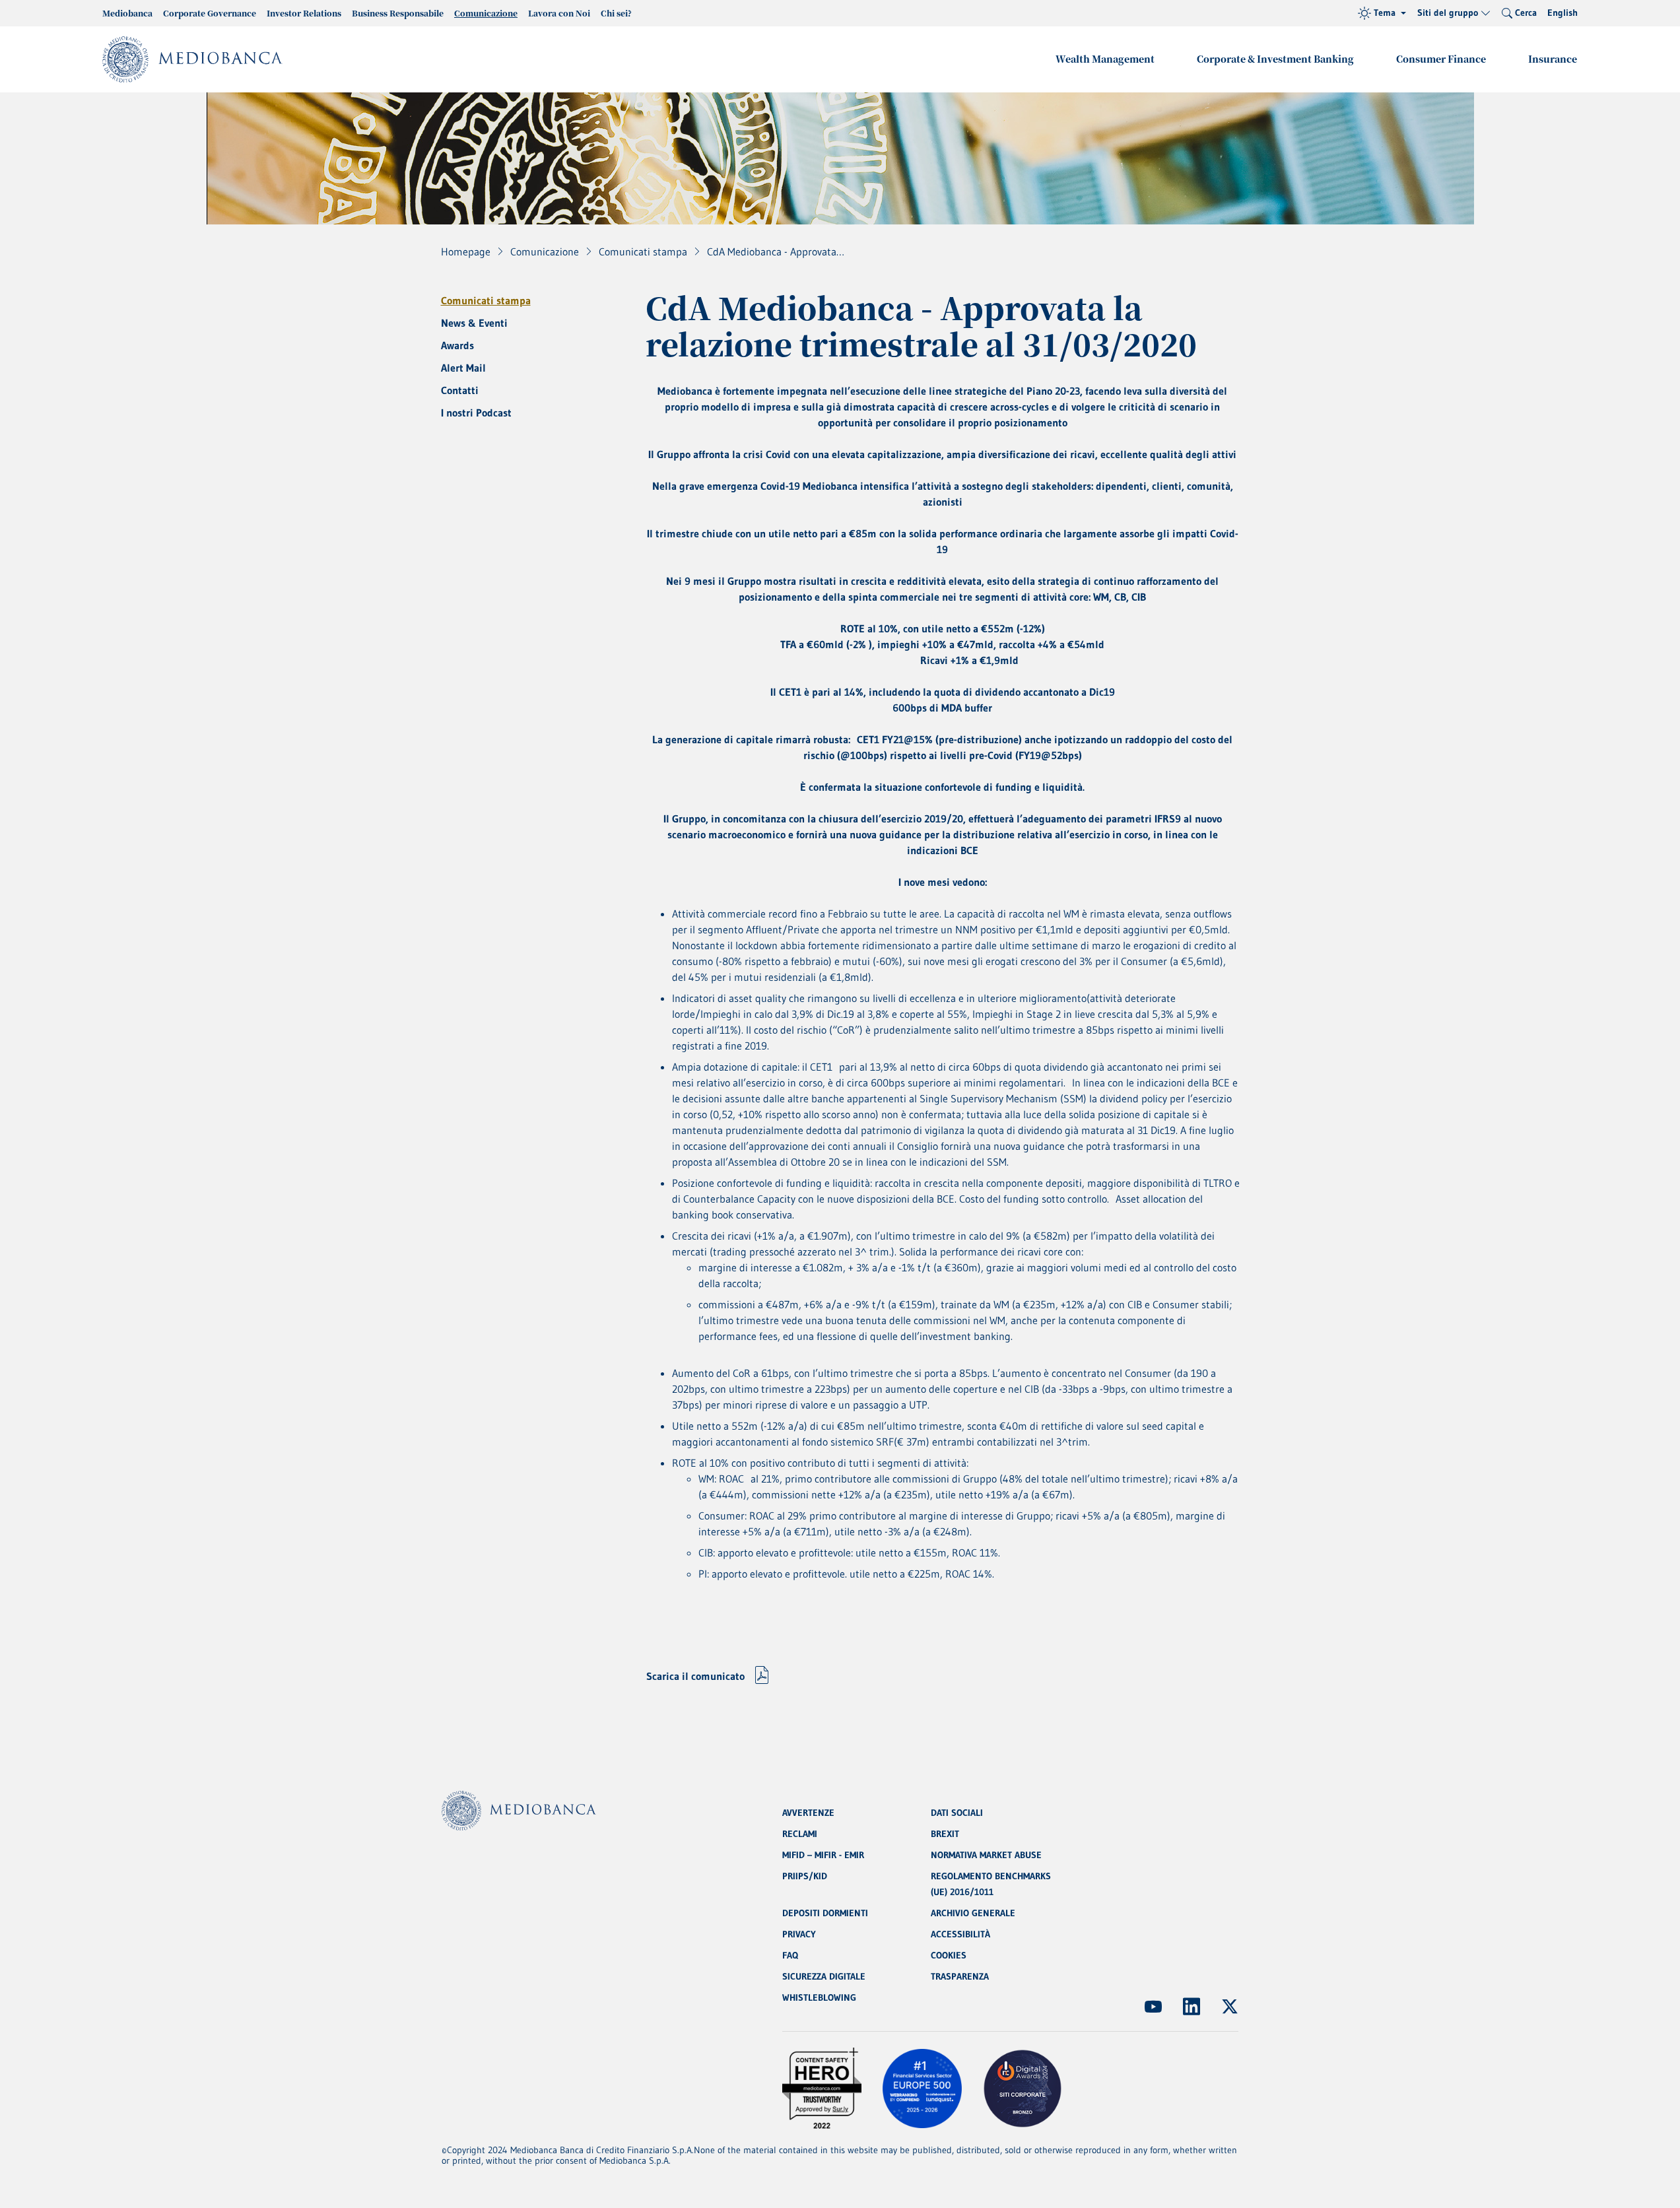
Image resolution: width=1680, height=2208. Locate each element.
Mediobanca (127, 13)
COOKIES (949, 1955)
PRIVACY (799, 1934)
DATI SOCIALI (957, 1813)
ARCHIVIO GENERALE (973, 1913)
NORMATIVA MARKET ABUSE (986, 1855)
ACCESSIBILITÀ (960, 1934)
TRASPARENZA (960, 1976)
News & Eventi (474, 323)
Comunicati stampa (486, 300)
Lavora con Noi (559, 13)
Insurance (1553, 59)
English (1562, 13)
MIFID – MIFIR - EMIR (823, 1855)
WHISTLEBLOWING (819, 1997)
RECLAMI (800, 1834)
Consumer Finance (1441, 59)
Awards (457, 345)
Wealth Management (1105, 59)
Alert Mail (463, 368)
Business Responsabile (398, 13)
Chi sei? (616, 13)
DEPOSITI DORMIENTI (825, 1913)
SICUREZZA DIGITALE (824, 1976)
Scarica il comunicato (695, 1676)
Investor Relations (304, 13)
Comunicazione (486, 13)
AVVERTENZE (808, 1813)
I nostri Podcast (476, 413)
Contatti (460, 390)
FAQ (790, 1955)
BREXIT (945, 1834)
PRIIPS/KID (805, 1876)
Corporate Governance (210, 13)
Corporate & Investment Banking (1275, 59)
